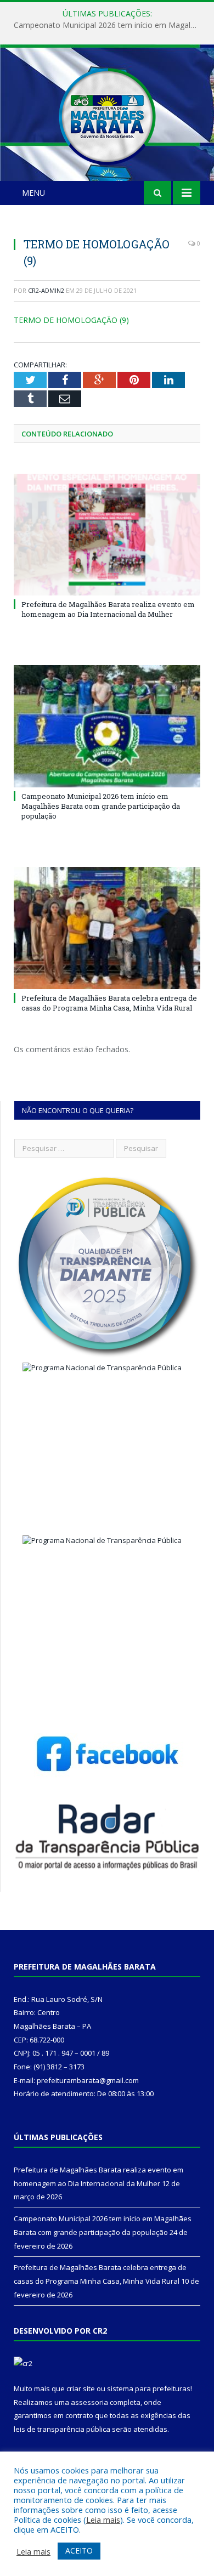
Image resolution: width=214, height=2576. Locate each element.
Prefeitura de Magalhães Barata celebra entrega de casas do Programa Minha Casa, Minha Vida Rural (109, 1003)
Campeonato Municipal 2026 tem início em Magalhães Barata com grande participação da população (110, 25)
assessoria (89, 2402)
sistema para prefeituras (149, 2388)
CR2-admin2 (46, 290)
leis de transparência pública (62, 2429)
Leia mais (103, 2520)
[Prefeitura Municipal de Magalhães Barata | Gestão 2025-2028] (107, 114)
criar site (81, 2388)
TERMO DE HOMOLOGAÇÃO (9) (71, 320)
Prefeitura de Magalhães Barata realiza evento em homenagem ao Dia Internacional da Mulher (108, 609)
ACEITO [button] (79, 2551)
